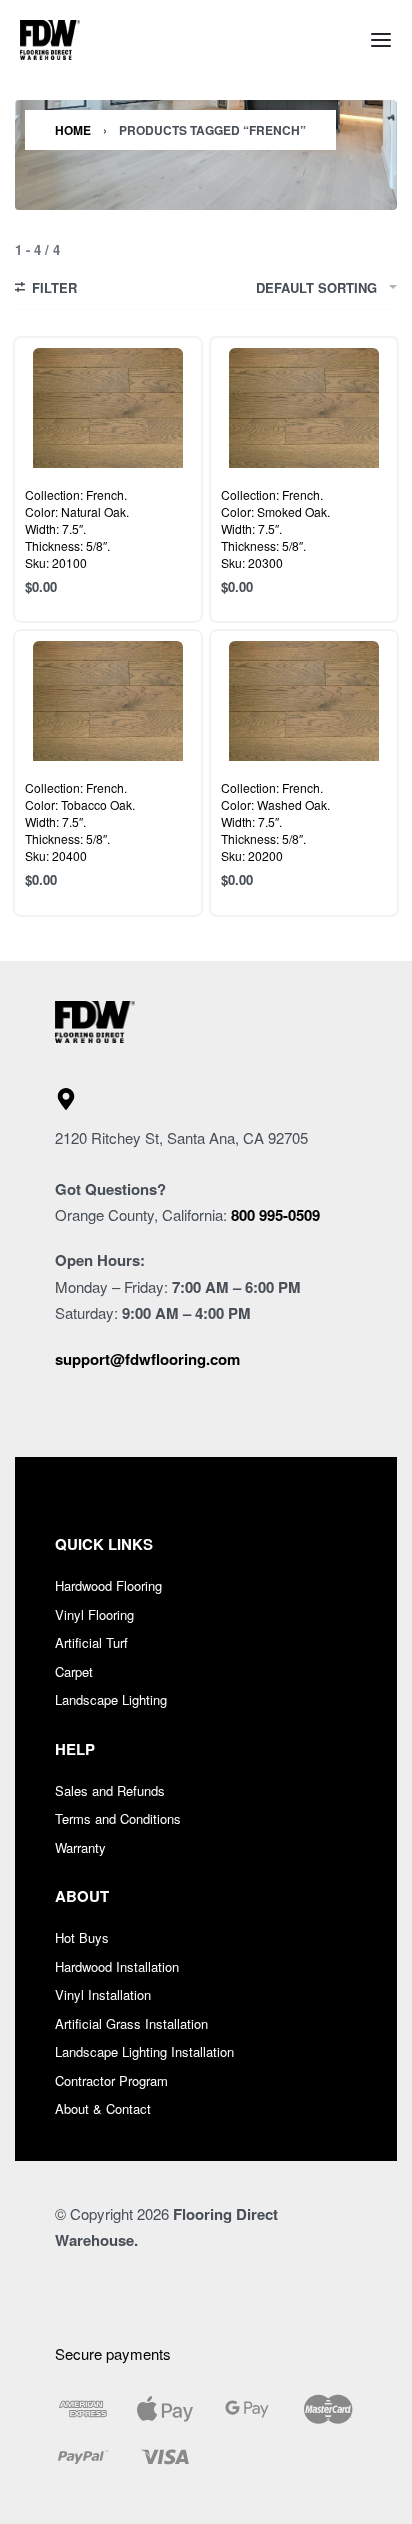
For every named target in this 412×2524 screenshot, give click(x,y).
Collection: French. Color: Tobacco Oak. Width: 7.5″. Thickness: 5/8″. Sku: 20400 (80, 821)
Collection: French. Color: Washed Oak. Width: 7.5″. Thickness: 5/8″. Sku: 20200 (275, 821)
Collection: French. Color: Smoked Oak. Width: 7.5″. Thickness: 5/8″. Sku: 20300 (275, 528)
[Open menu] (381, 40)
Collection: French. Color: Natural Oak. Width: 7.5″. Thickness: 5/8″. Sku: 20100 (77, 528)
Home (73, 130)
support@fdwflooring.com (147, 1359)
